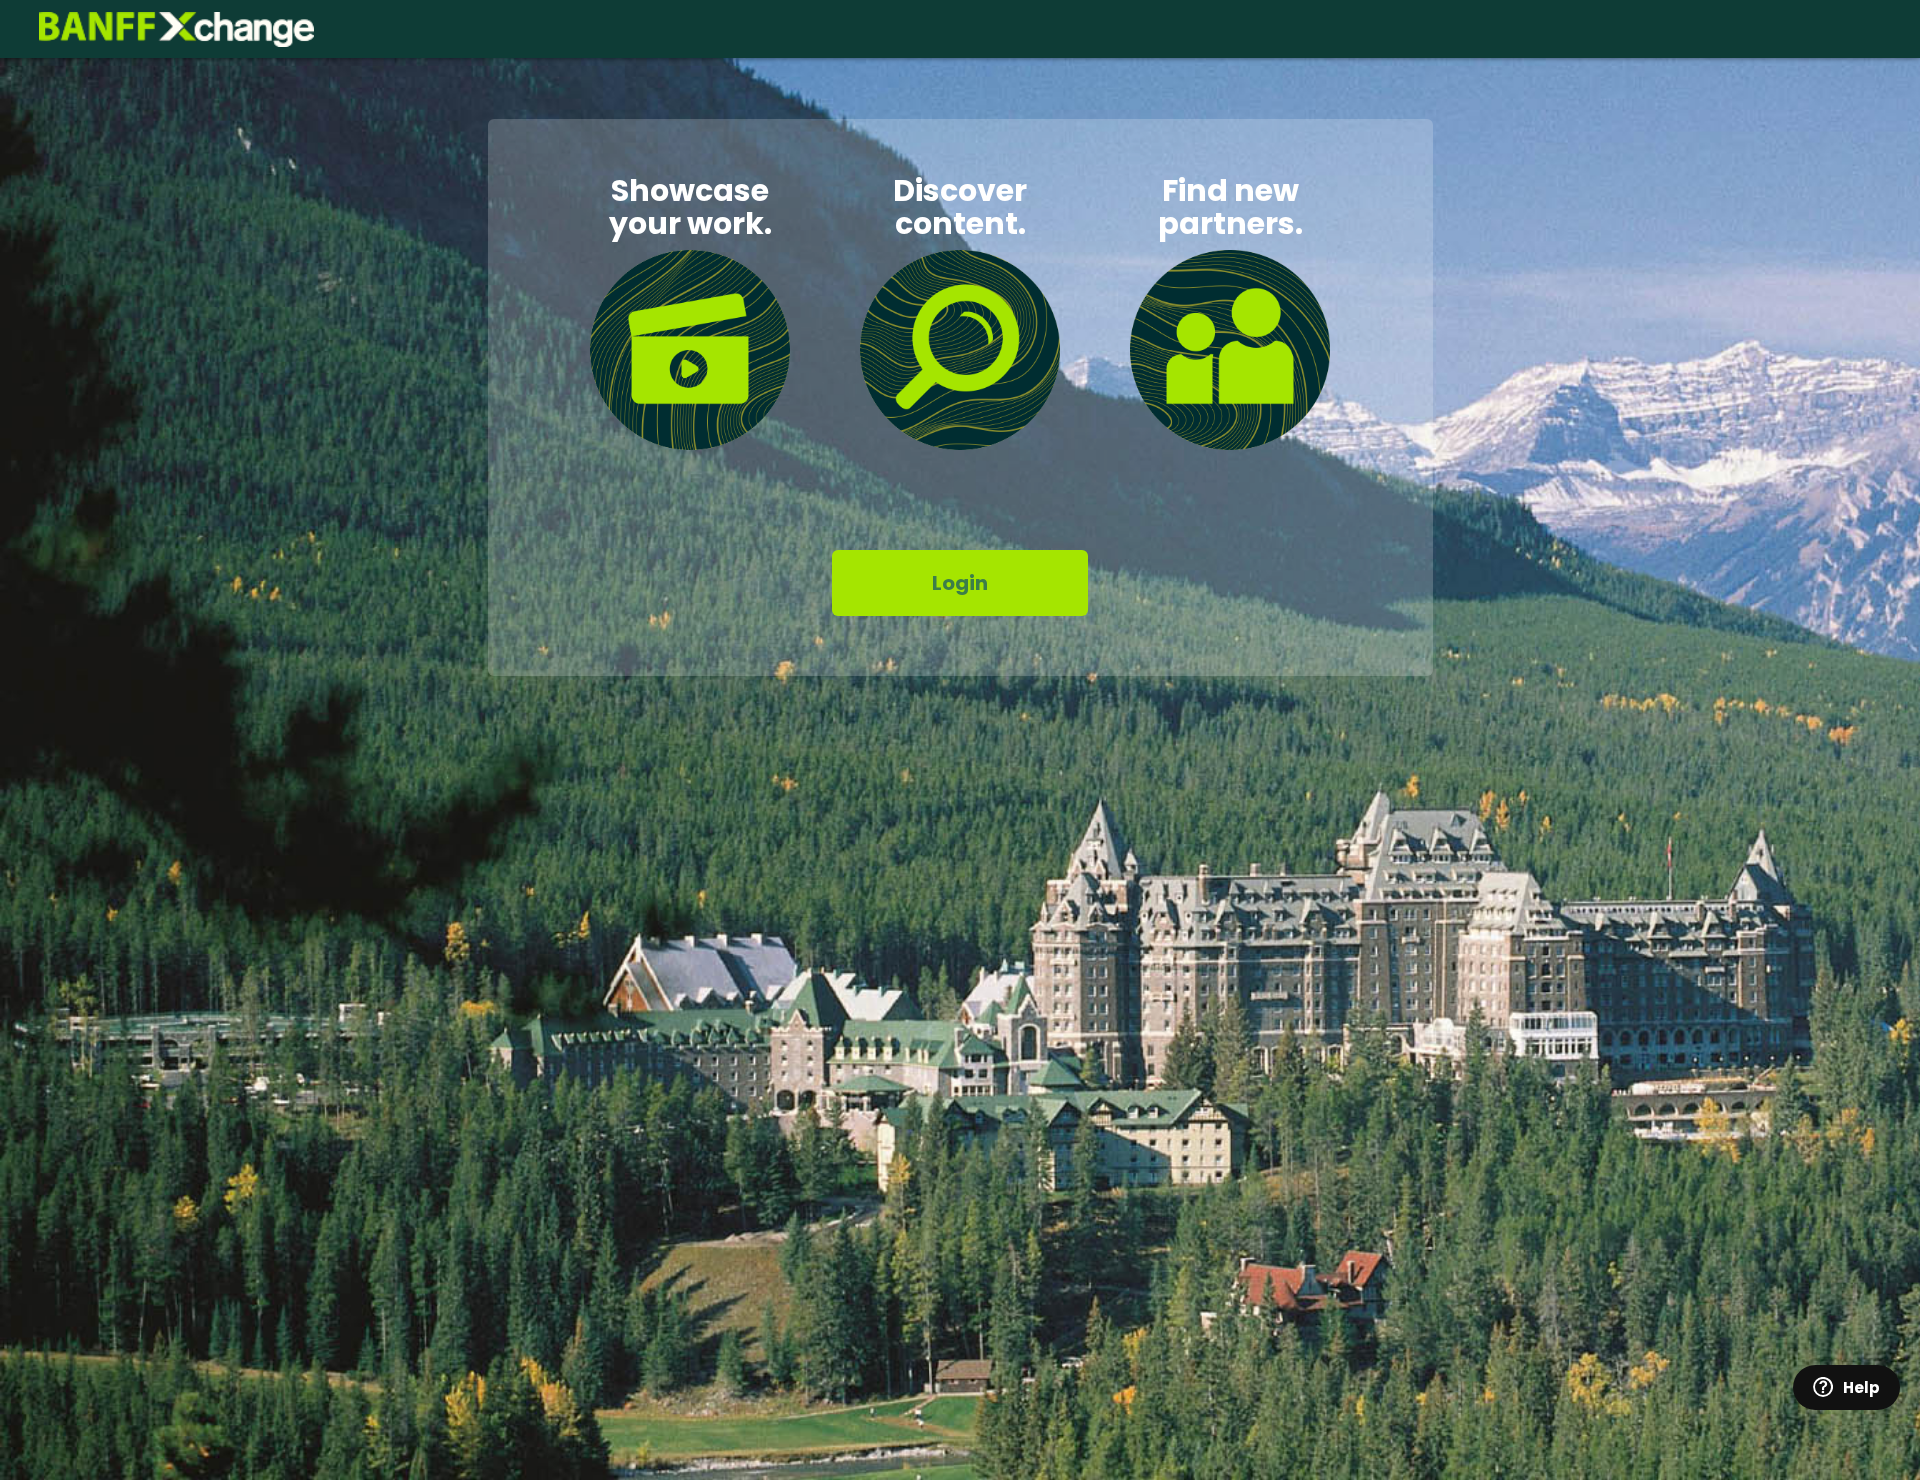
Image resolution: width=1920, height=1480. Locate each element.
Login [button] (960, 583)
